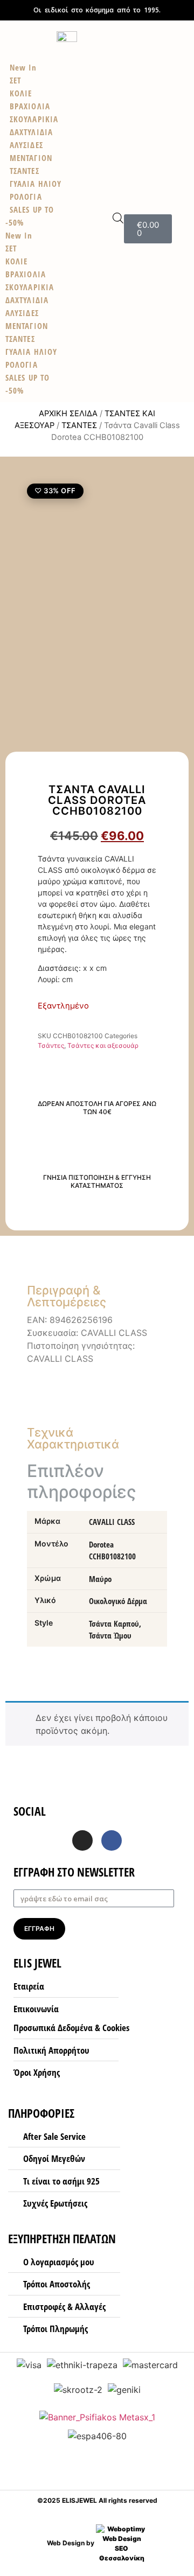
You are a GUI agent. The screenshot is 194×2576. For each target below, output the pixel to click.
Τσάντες (79, 425)
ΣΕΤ (11, 248)
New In (19, 235)
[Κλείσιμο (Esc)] (158, 12)
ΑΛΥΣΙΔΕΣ (22, 313)
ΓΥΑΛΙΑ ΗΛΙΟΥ (31, 352)
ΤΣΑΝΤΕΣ (20, 339)
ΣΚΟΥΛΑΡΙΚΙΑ (30, 287)
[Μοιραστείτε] (182, 12)
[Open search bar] (118, 218)
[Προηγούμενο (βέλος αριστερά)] (19, 1288)
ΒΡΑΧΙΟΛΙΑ (26, 274)
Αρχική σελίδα (68, 414)
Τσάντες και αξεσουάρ (103, 1045)
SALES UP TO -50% (30, 216)
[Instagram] (82, 1840)
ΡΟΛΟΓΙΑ (22, 365)
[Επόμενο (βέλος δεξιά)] (175, 1288)
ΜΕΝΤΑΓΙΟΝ (27, 326)
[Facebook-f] (112, 1840)
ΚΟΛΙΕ (17, 261)
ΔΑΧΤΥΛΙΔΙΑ (27, 300)
